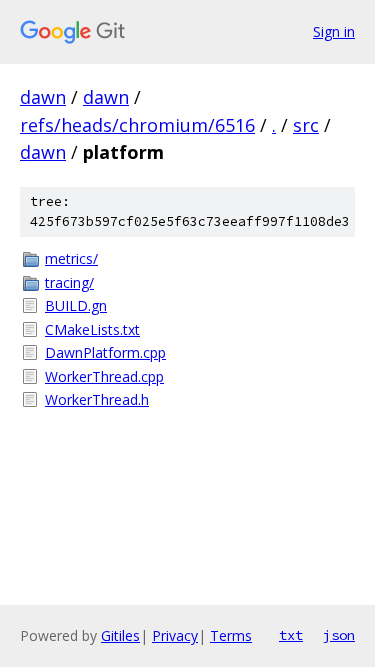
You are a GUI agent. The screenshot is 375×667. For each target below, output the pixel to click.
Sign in (334, 31)
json (339, 635)
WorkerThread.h (97, 399)
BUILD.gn (76, 305)
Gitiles (120, 635)
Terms (231, 635)
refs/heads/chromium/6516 (137, 125)
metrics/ (71, 258)
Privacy (175, 635)
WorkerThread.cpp (104, 376)
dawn (43, 97)
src (306, 125)
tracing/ (69, 282)
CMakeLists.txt (92, 329)
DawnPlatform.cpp (105, 352)
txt (291, 635)
